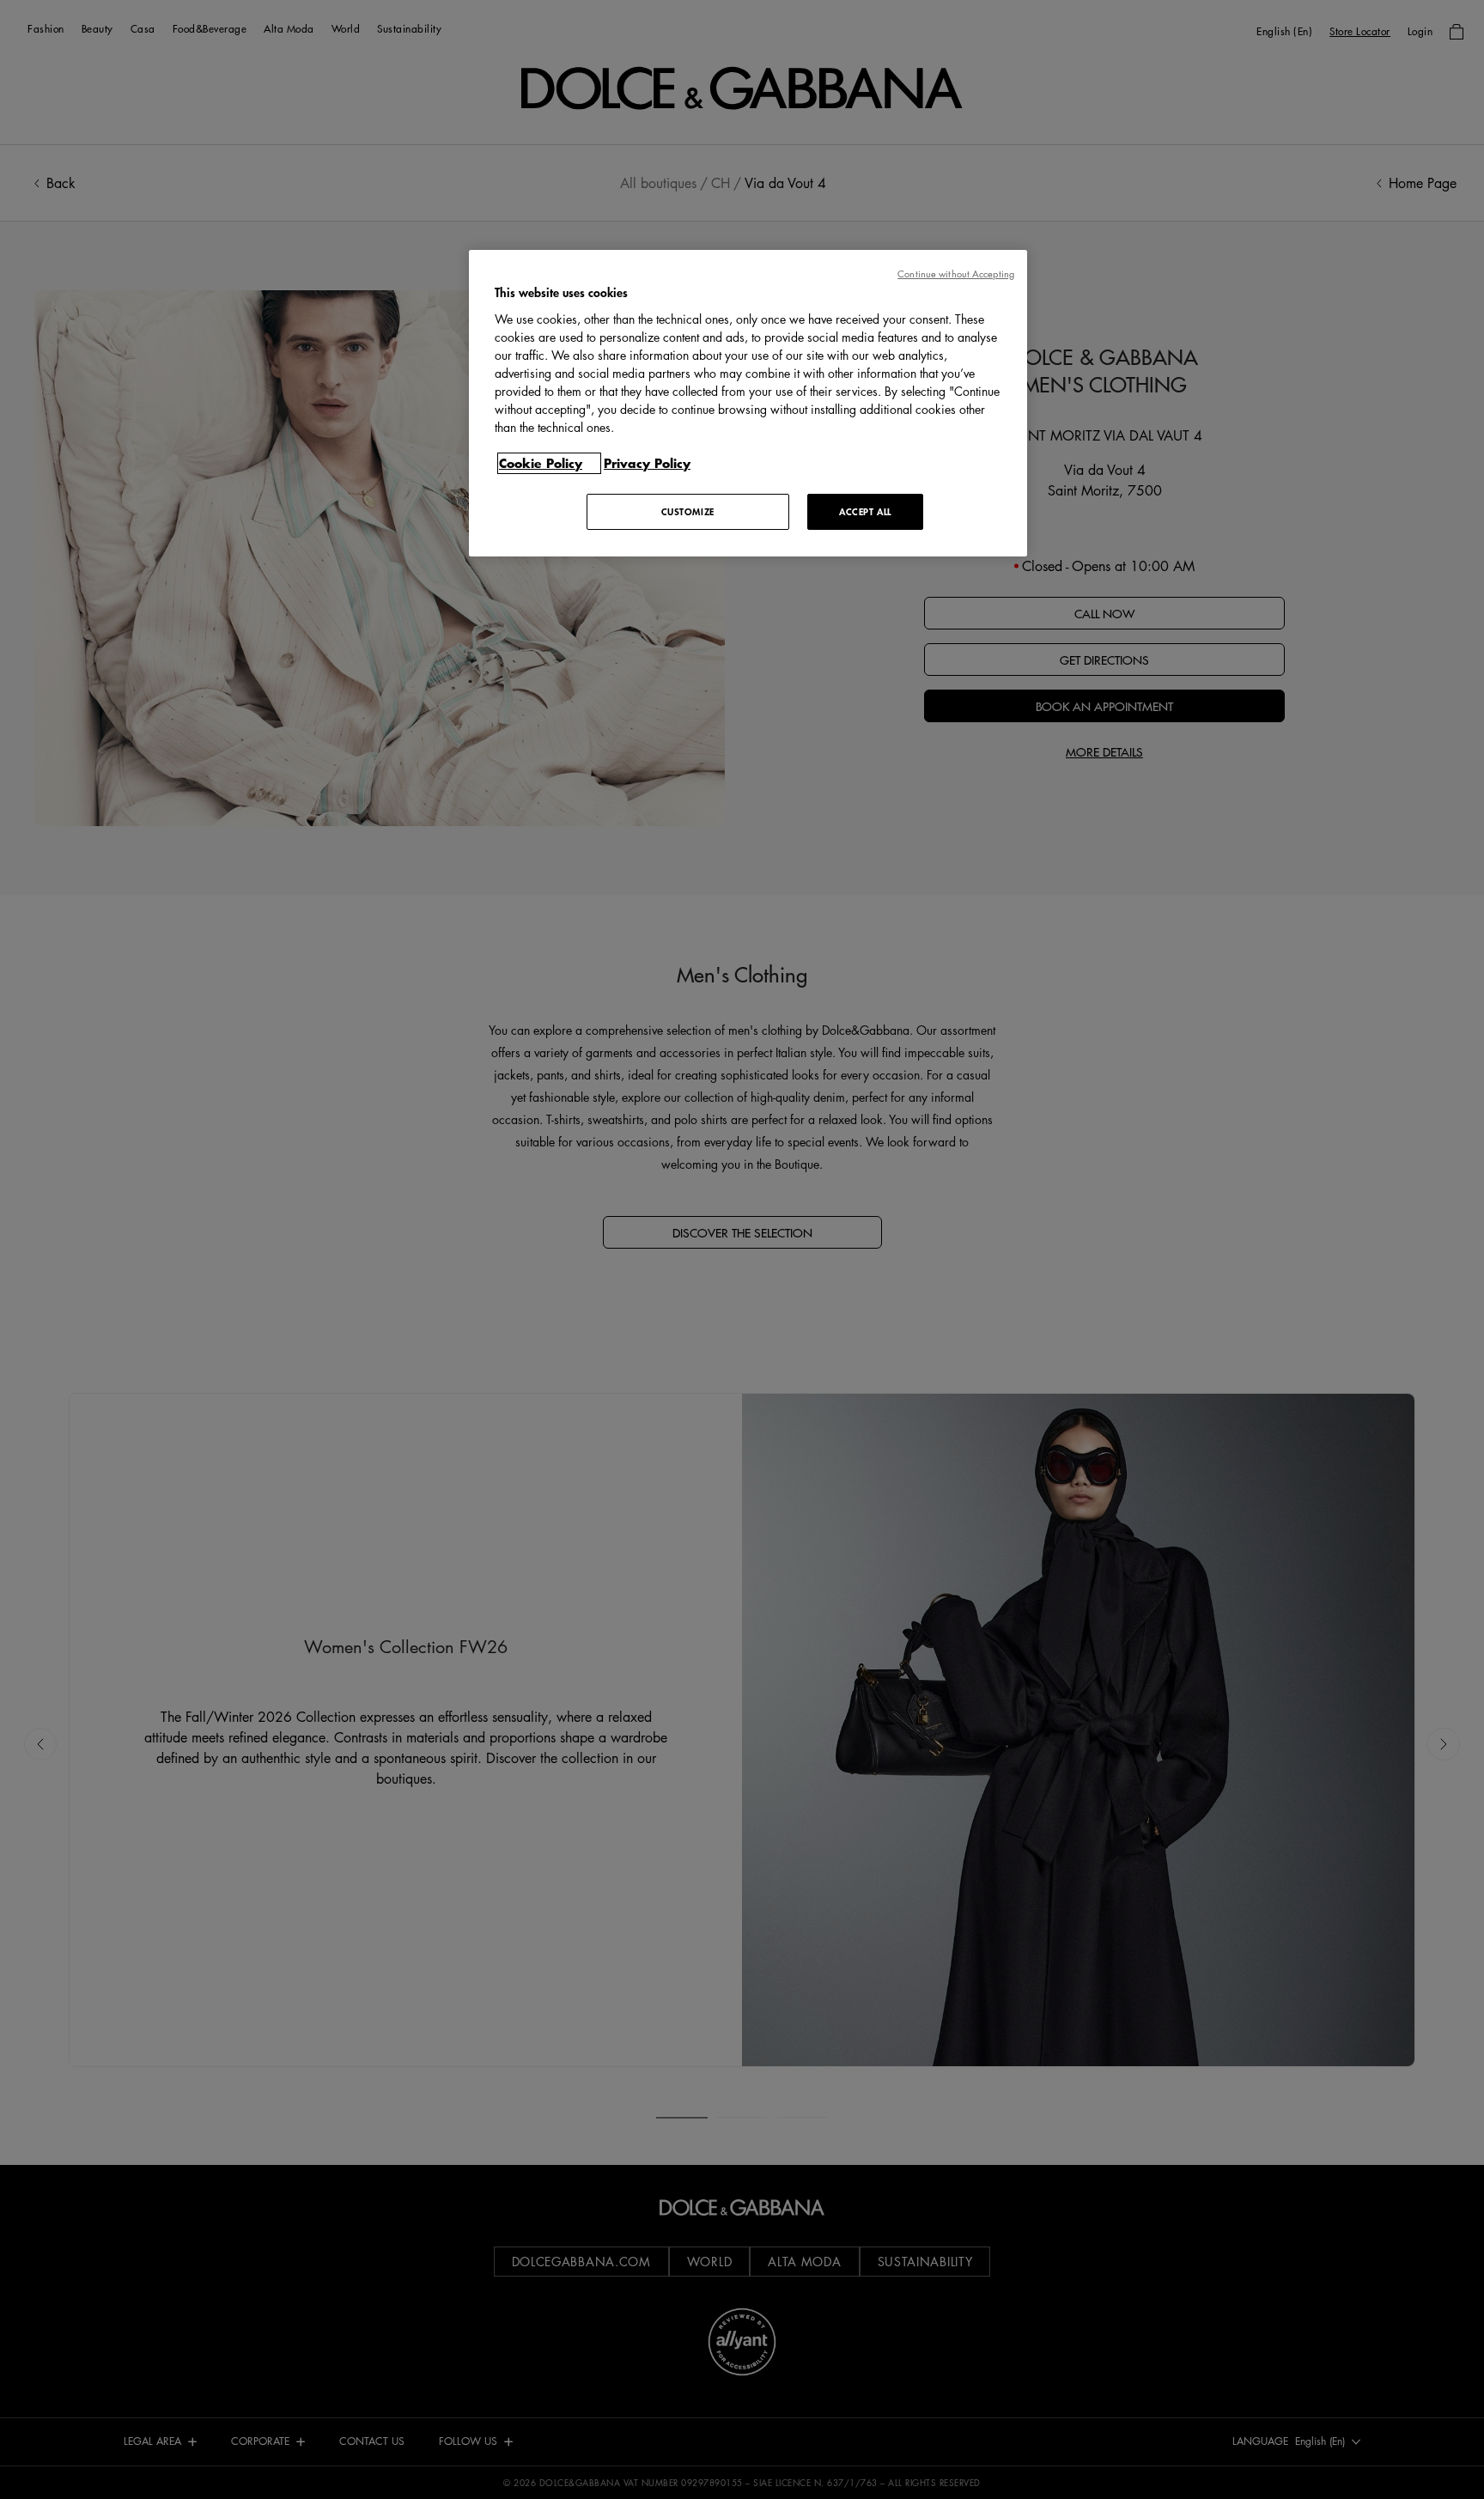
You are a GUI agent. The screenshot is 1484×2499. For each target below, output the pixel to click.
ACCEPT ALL (865, 511)
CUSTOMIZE (688, 511)
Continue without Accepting (956, 274)
